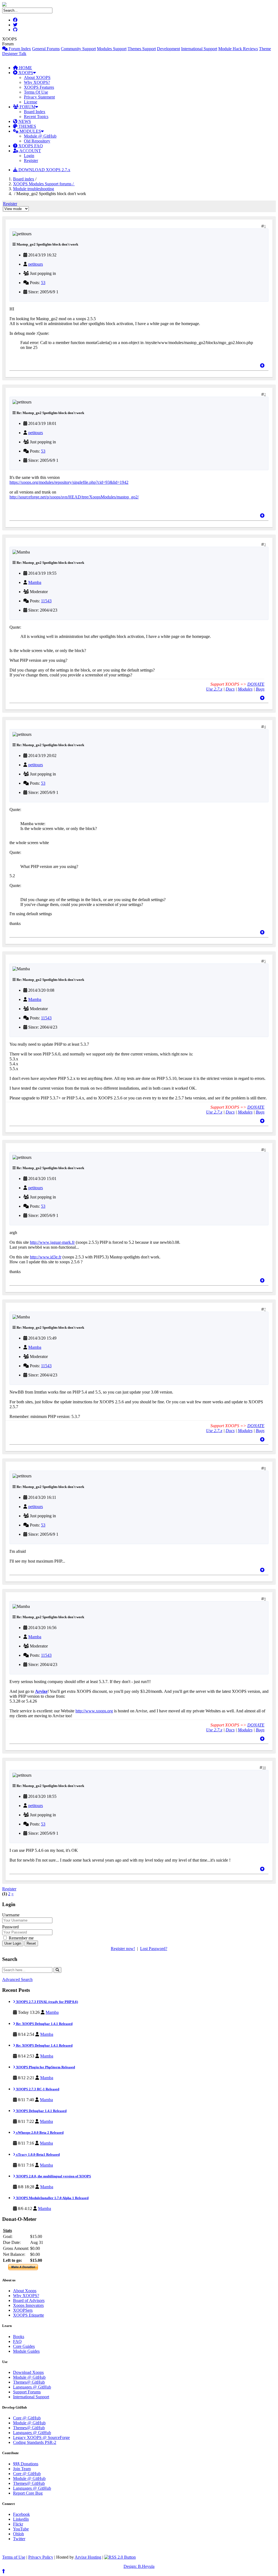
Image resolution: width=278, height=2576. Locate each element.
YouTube (21, 2529)
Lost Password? (154, 1949)
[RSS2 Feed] (120, 2557)
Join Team (22, 2469)
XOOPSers (23, 2310)
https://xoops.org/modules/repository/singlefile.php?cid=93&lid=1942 (69, 482)
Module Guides (26, 2351)
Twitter (19, 2539)
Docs (230, 689)
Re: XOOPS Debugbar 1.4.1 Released (44, 2024)
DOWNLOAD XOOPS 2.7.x (44, 170)
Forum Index (19, 49)
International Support (199, 49)
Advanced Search (17, 1979)
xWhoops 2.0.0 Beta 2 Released (39, 2133)
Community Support (78, 49)
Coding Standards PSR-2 (35, 2442)
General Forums (46, 49)
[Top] (262, 366)
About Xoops (25, 2291)
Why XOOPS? (37, 82)
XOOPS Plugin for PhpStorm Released (45, 2067)
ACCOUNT (30, 151)
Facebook (21, 2514)
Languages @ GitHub (32, 2387)
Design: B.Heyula (139, 2566)
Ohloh (18, 2534)
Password (10, 1927)
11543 (46, 601)
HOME (25, 68)
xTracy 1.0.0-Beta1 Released (37, 2154)
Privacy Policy (41, 2557)
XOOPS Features (39, 87)
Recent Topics (36, 117)
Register (31, 160)
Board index (24, 179)
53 (43, 283)
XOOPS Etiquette (29, 2315)
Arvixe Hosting (88, 2557)
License (31, 102)
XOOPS (25, 73)
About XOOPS (37, 77)
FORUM (27, 107)
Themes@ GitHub (29, 2382)
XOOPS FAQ (30, 146)
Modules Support (112, 49)
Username (11, 1915)
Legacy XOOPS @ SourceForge (41, 2437)
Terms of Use (14, 2557)
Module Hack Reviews (238, 49)
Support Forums (27, 2392)
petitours (36, 264)
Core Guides (24, 2346)
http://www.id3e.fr (46, 1257)
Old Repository (37, 141)
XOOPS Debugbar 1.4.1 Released (41, 2111)
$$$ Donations (26, 2464)
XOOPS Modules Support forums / (44, 184)
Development (168, 49)
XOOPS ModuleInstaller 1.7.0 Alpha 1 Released (52, 2198)
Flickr (18, 2524)
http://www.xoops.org (94, 1711)
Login (29, 156)
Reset (31, 1943)
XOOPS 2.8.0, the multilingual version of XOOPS (53, 2176)
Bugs (260, 689)
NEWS (24, 121)
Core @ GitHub (27, 2418)
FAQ (17, 2341)
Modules (245, 689)
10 (264, 1768)
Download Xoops (28, 2372)
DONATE (256, 684)
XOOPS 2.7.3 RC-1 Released (37, 2089)
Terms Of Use (36, 92)
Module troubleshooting (34, 189)
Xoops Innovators (28, 2305)
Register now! (123, 1949)
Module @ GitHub (40, 136)
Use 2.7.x (214, 689)
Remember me (21, 1938)
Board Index (35, 112)
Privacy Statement (39, 97)
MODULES (30, 131)
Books (19, 2337)
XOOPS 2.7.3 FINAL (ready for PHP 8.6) (47, 2002)
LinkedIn (21, 2519)
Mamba (35, 582)
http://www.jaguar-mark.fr (52, 1242)
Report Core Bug (28, 2493)
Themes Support (142, 49)
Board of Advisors (29, 2300)
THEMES (27, 126)
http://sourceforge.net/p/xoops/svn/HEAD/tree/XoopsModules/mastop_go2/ (74, 497)
